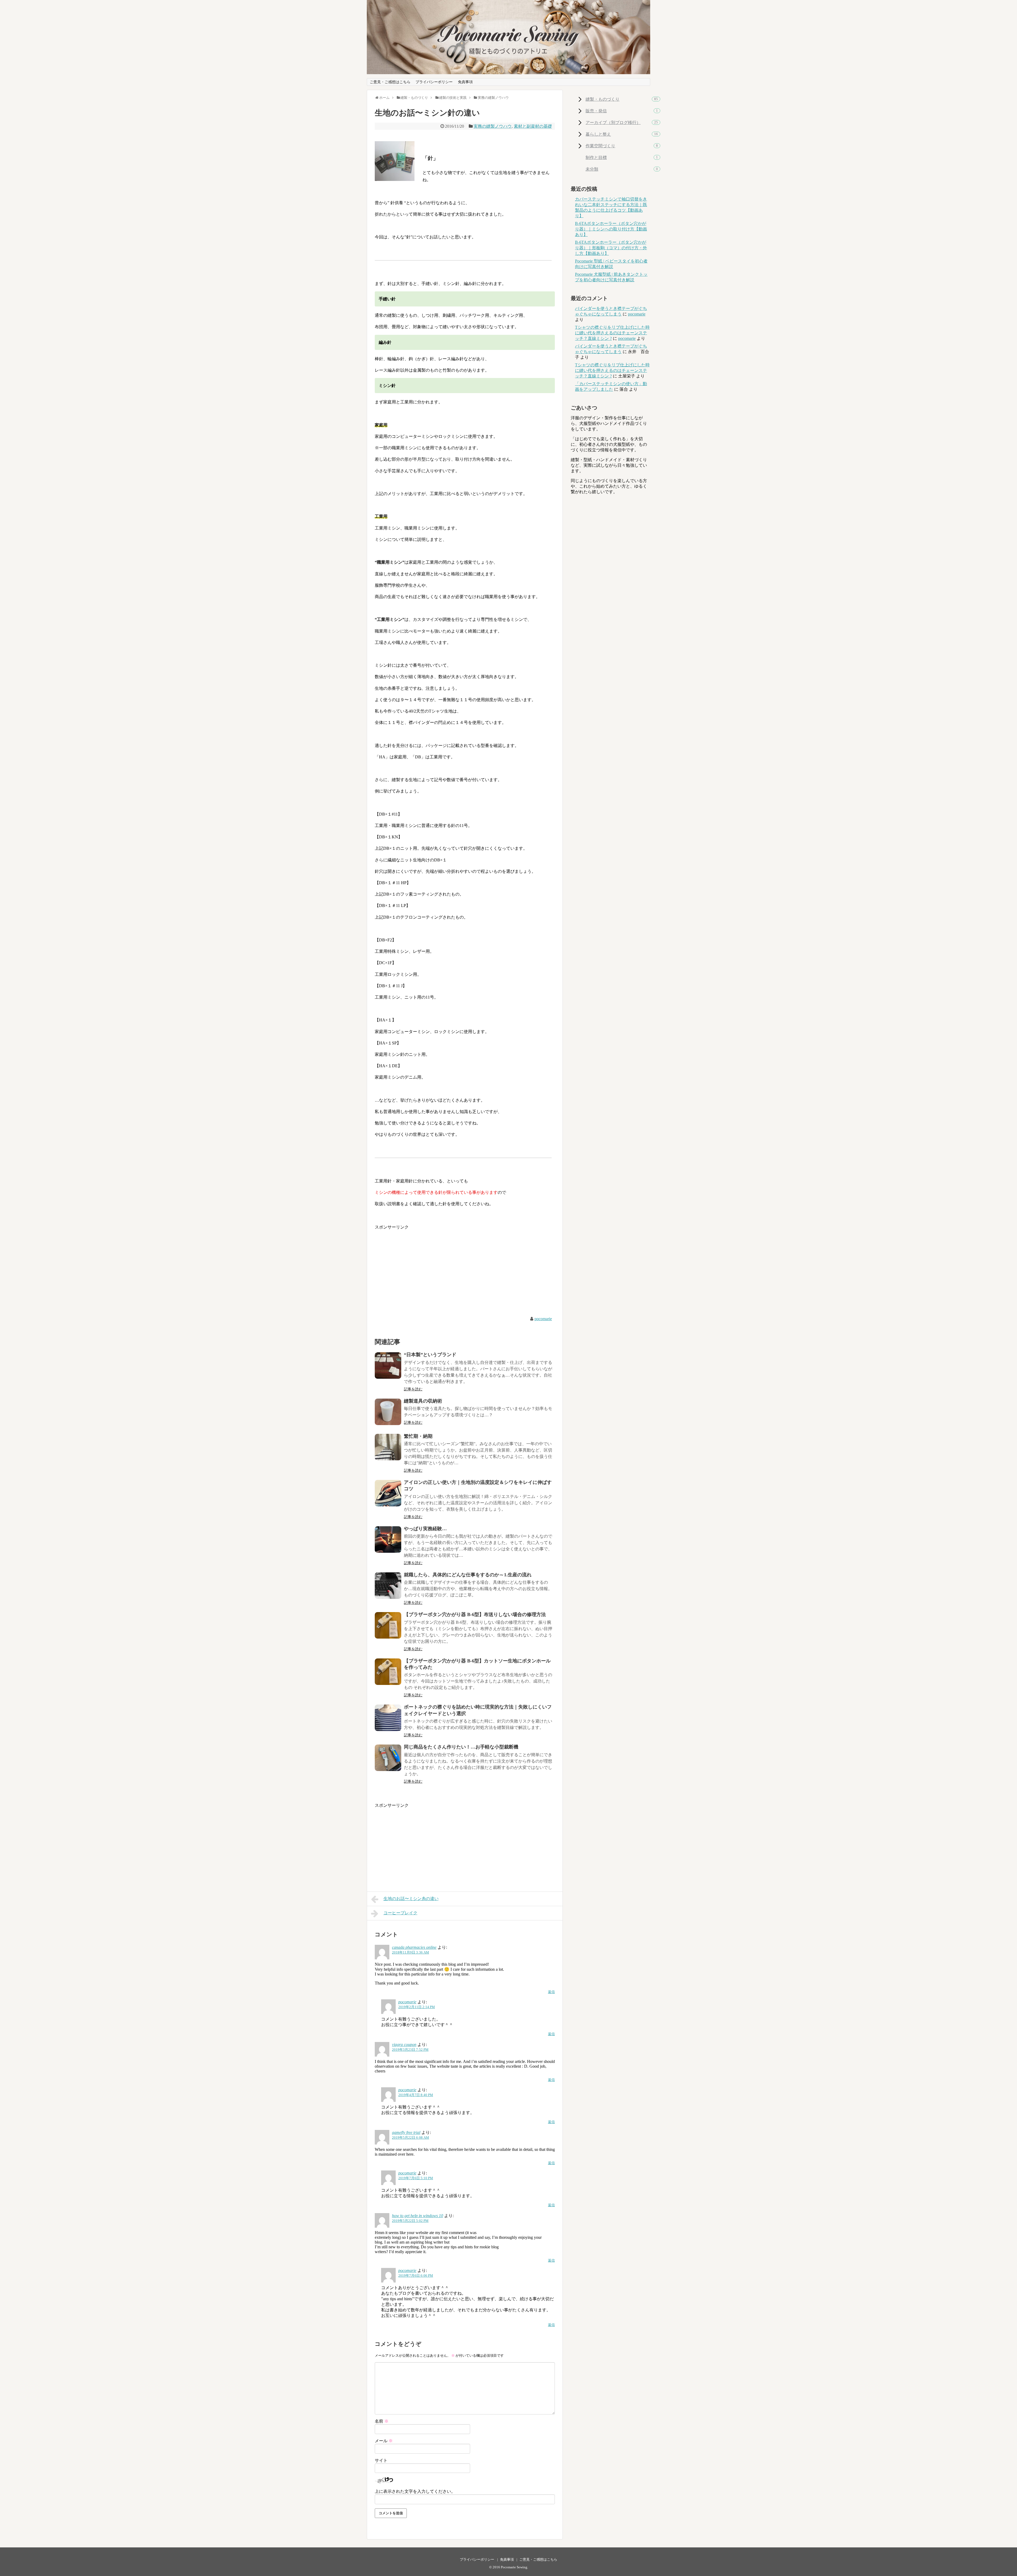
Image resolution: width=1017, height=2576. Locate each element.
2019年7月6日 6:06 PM (416, 2276)
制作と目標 (596, 157)
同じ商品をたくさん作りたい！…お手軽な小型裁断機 (461, 1747)
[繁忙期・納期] (388, 1447)
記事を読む (413, 1389)
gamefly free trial (406, 2132)
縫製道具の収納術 (423, 1401)
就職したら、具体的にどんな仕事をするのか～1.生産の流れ (468, 1575)
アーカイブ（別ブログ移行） (613, 123)
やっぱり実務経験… (425, 1529)
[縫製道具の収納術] (388, 1412)
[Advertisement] (419, 1268)
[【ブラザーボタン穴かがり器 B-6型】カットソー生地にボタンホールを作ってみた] (388, 1672)
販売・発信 (596, 111)
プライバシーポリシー (434, 82)
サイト (381, 2460)
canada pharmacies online (414, 1947)
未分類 (592, 169)
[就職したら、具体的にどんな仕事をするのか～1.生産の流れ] (388, 1586)
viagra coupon (404, 2045)
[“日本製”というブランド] (388, 1365)
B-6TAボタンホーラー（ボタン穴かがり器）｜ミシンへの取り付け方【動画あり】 (611, 229)
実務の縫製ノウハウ (493, 126)
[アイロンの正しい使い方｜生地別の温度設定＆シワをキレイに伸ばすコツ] (388, 1493)
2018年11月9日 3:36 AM (411, 1952)
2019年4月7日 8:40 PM (416, 2095)
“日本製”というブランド (430, 1355)
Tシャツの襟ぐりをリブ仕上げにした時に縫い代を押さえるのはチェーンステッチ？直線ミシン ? (612, 333)
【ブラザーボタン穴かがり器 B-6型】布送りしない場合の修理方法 (475, 1614)
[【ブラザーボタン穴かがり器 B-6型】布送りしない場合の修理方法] (388, 1625)
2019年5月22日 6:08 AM (411, 2138)
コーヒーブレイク (400, 1913)
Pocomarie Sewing (514, 2567)
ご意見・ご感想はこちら (390, 82)
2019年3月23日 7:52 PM (410, 2050)
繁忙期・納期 (418, 1436)
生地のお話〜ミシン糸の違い (411, 1899)
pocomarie (543, 1319)
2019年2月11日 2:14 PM (417, 2007)
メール (384, 2441)
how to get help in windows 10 (418, 2216)
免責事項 (465, 82)
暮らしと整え (598, 134)
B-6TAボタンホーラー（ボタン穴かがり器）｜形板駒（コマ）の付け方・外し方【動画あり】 (611, 248)
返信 (551, 1992)
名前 (382, 2421)
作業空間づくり (600, 146)
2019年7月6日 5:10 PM (416, 2178)
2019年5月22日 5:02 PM (410, 2221)
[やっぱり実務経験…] (388, 1540)
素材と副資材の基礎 (533, 126)
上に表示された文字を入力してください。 (415, 2491)
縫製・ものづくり (603, 99)
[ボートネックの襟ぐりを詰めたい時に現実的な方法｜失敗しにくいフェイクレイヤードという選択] (388, 1718)
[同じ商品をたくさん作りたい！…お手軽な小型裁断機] (388, 1758)
